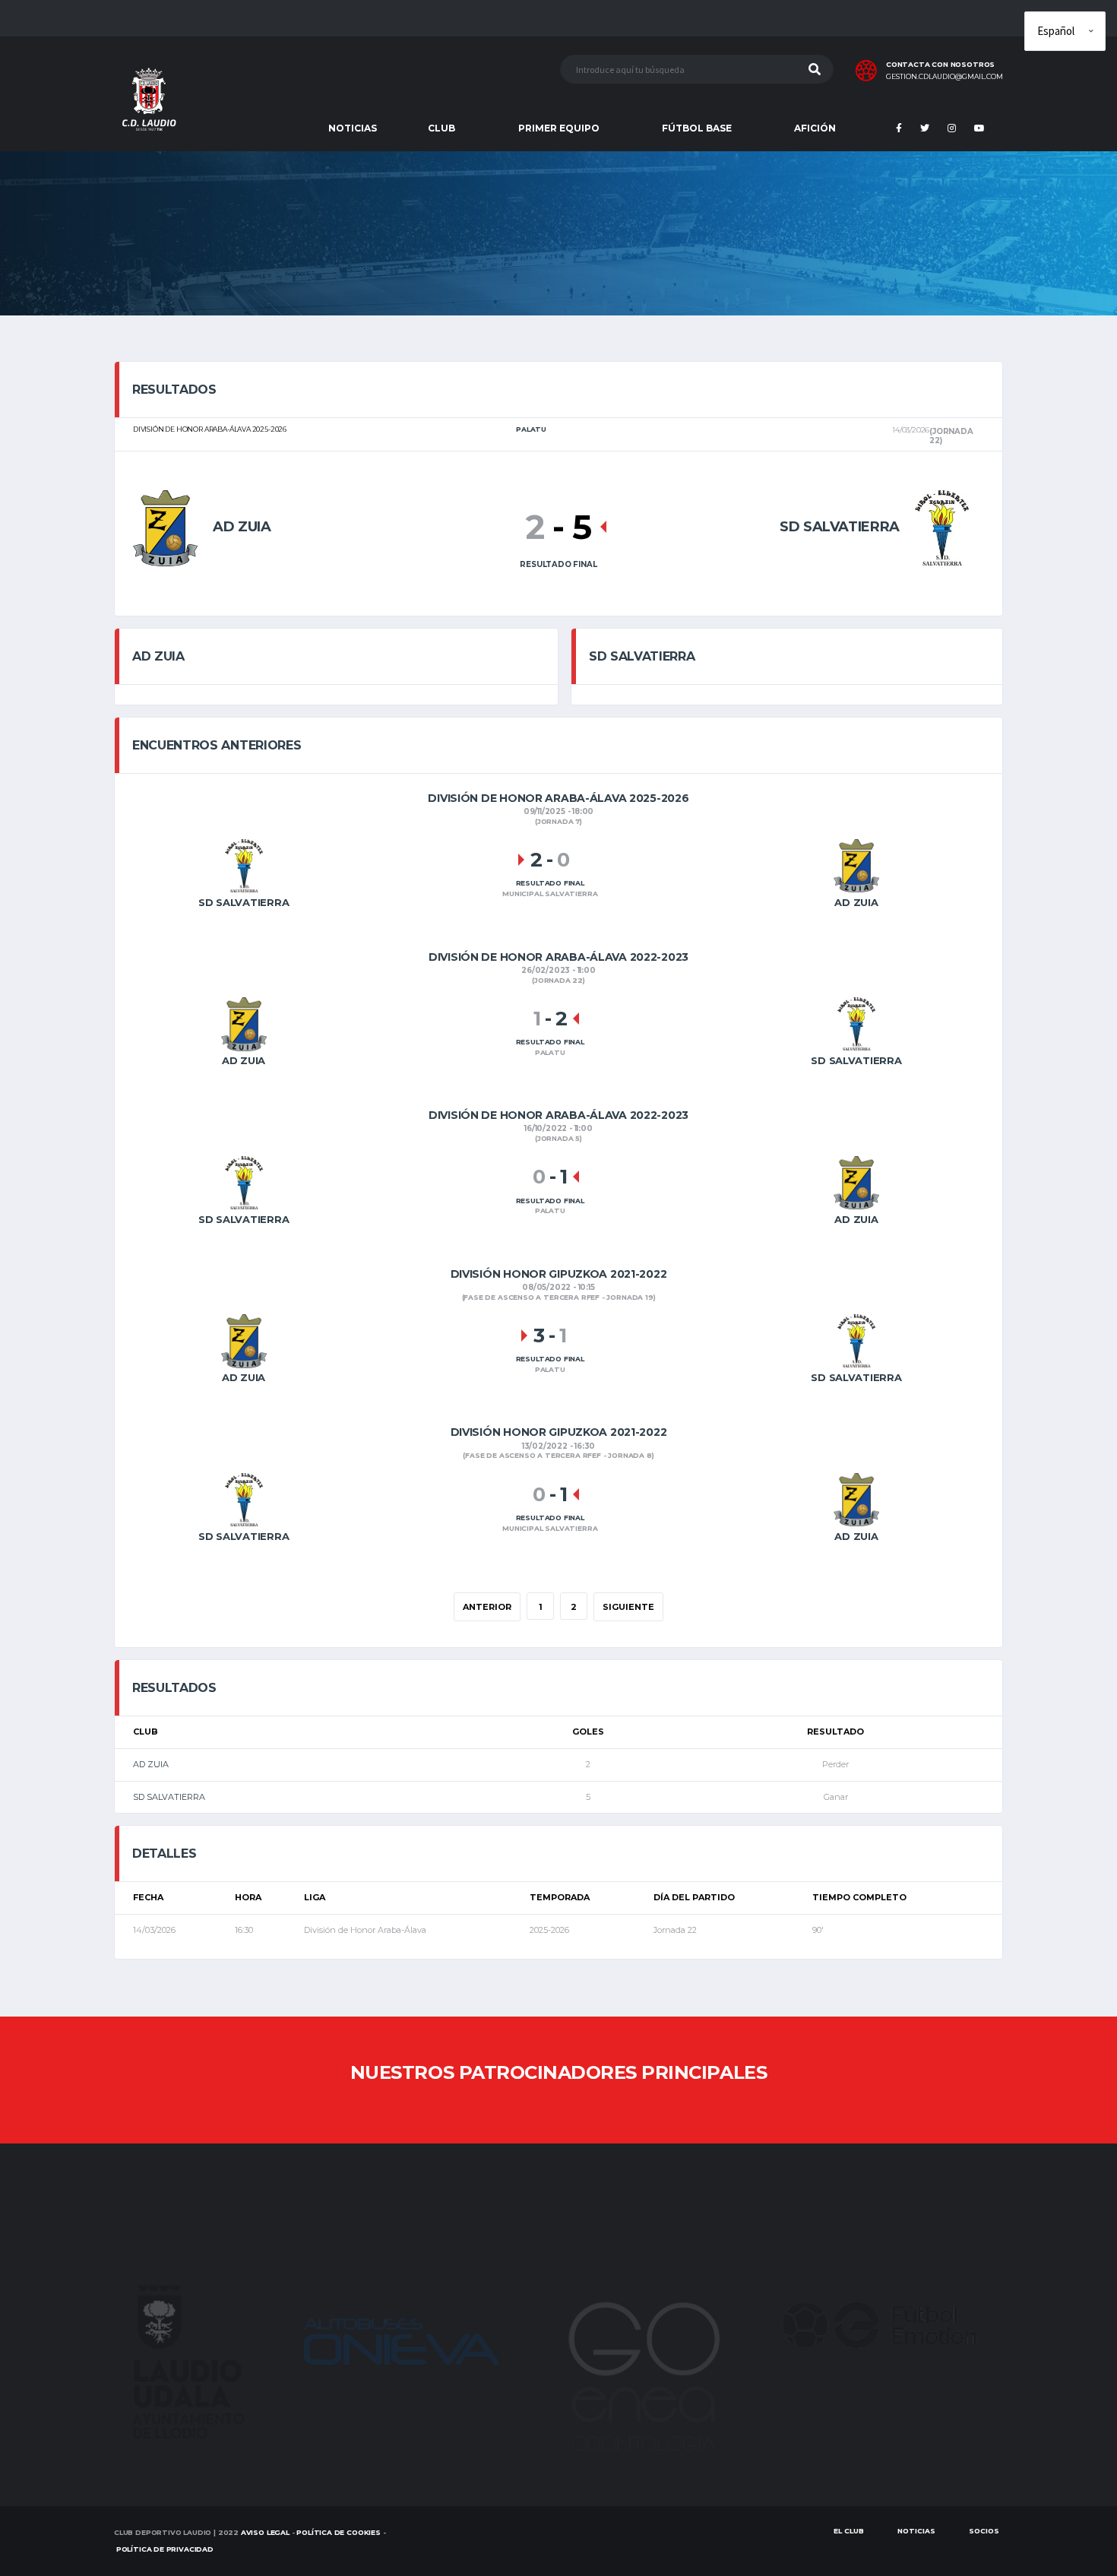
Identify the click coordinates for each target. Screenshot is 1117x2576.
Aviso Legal (265, 2532)
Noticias (916, 2531)
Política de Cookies (339, 2532)
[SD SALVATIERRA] (942, 526)
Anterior (487, 1607)
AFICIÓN (815, 128)
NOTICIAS (353, 128)
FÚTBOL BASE (697, 128)
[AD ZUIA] (165, 526)
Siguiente (628, 1607)
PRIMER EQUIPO (559, 128)
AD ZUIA (151, 1764)
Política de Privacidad (165, 2549)
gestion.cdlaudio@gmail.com (945, 77)
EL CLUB (849, 2531)
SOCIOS (984, 2531)
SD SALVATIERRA (169, 1797)
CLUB (441, 128)
